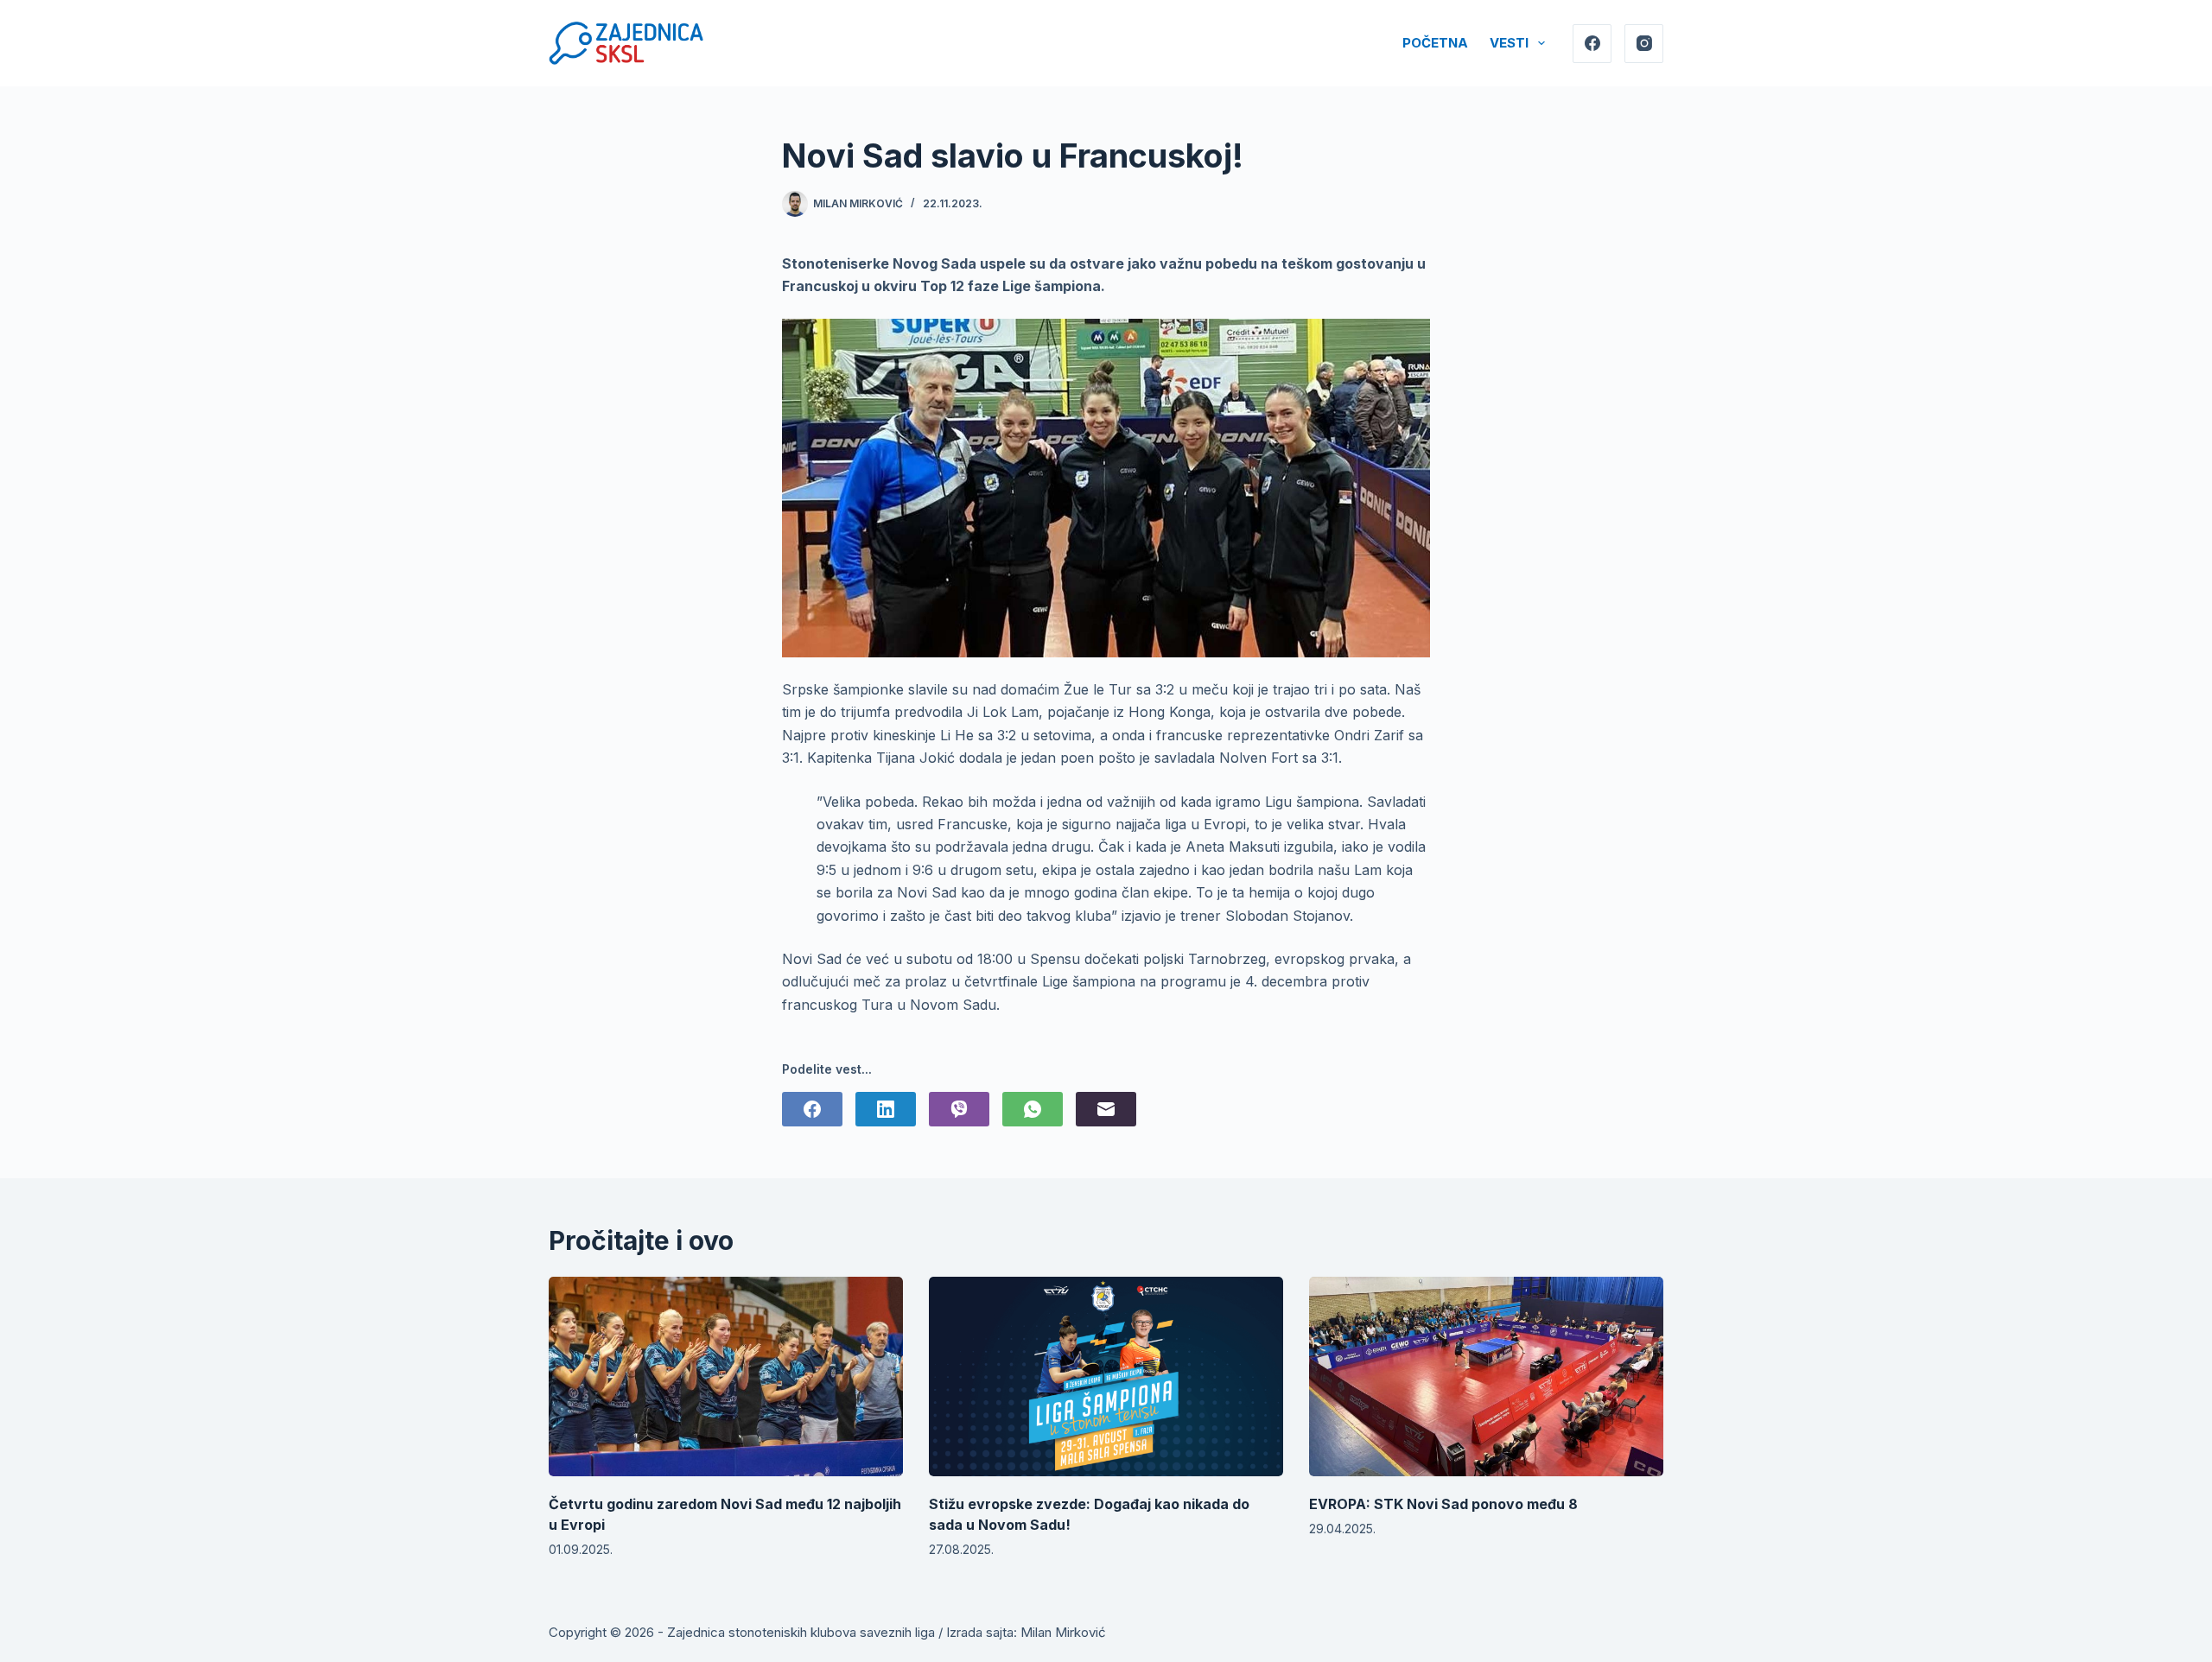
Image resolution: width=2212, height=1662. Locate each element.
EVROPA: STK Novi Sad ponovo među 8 (1443, 1504)
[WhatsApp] (1033, 1109)
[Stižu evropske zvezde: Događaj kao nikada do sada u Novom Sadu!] (1106, 1377)
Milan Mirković (1063, 1632)
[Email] (1106, 1109)
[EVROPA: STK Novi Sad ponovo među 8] (1486, 1377)
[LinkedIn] (886, 1109)
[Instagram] (1644, 44)
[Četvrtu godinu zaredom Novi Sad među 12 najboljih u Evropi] (726, 1377)
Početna (1435, 43)
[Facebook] (1592, 44)
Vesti (1509, 43)
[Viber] (959, 1109)
